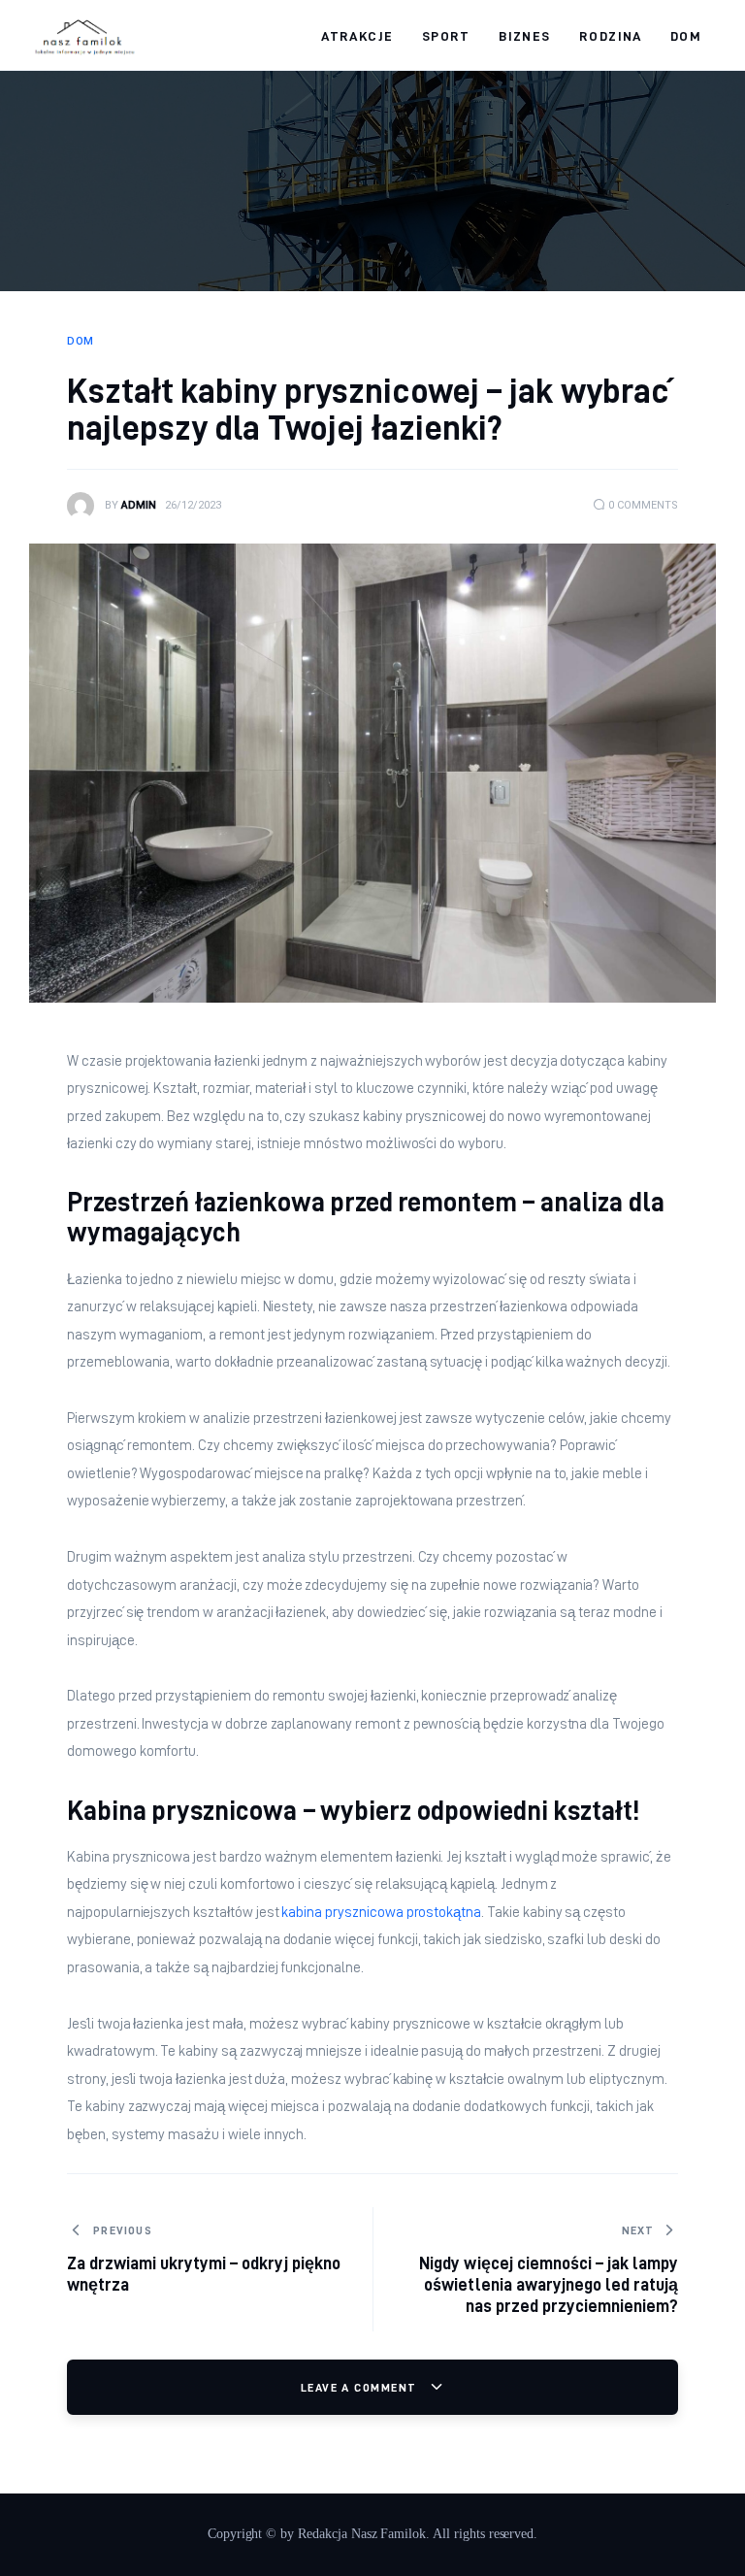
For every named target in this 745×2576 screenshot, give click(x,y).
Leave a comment (361, 2387)
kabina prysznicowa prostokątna (381, 1912)
